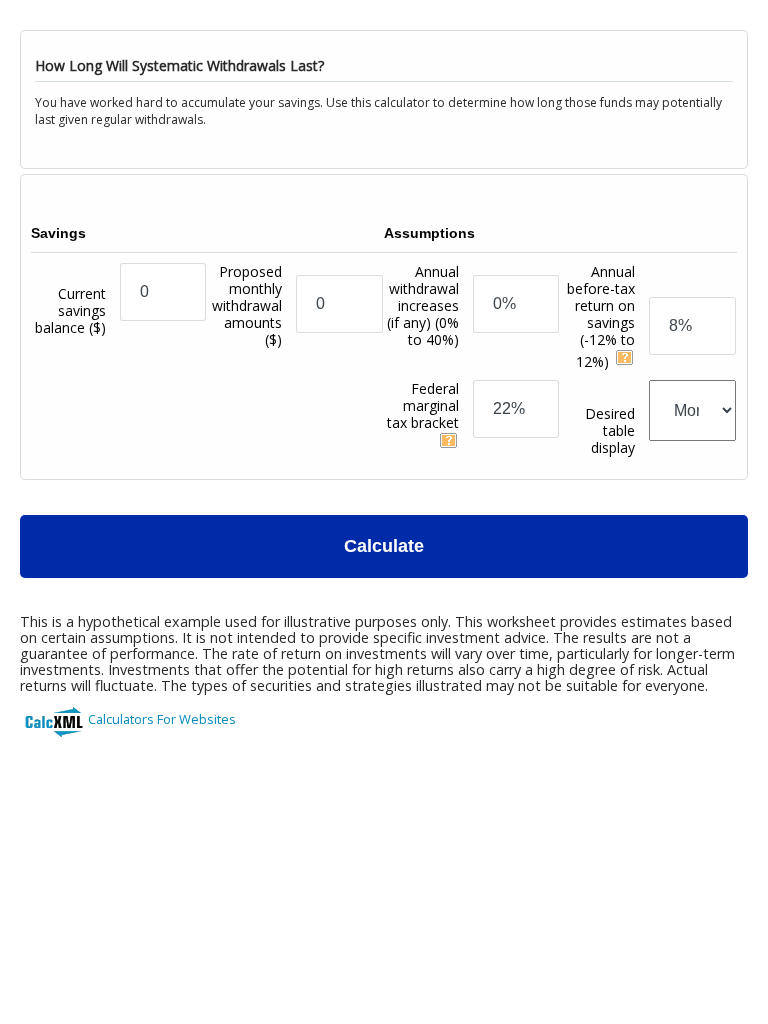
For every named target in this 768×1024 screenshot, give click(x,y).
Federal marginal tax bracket (423, 405)
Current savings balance (70, 310)
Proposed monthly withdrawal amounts (247, 305)
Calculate (384, 546)
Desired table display (610, 430)
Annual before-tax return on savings (601, 316)
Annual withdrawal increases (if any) (423, 305)
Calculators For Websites (162, 719)
